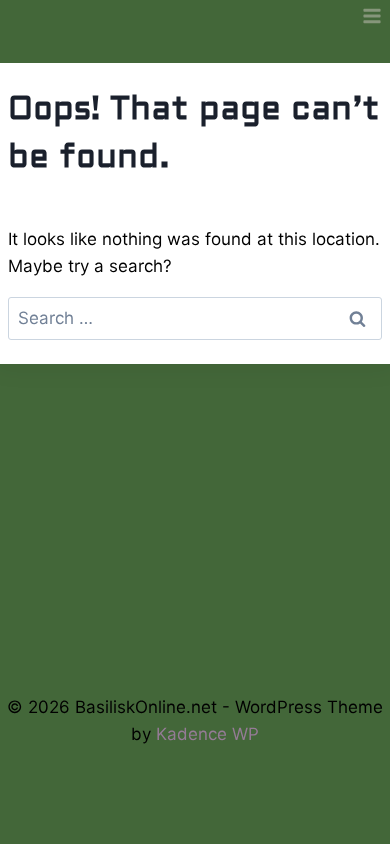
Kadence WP (207, 734)
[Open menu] (371, 15)
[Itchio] (195, 621)
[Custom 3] (261, 621)
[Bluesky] (128, 621)
